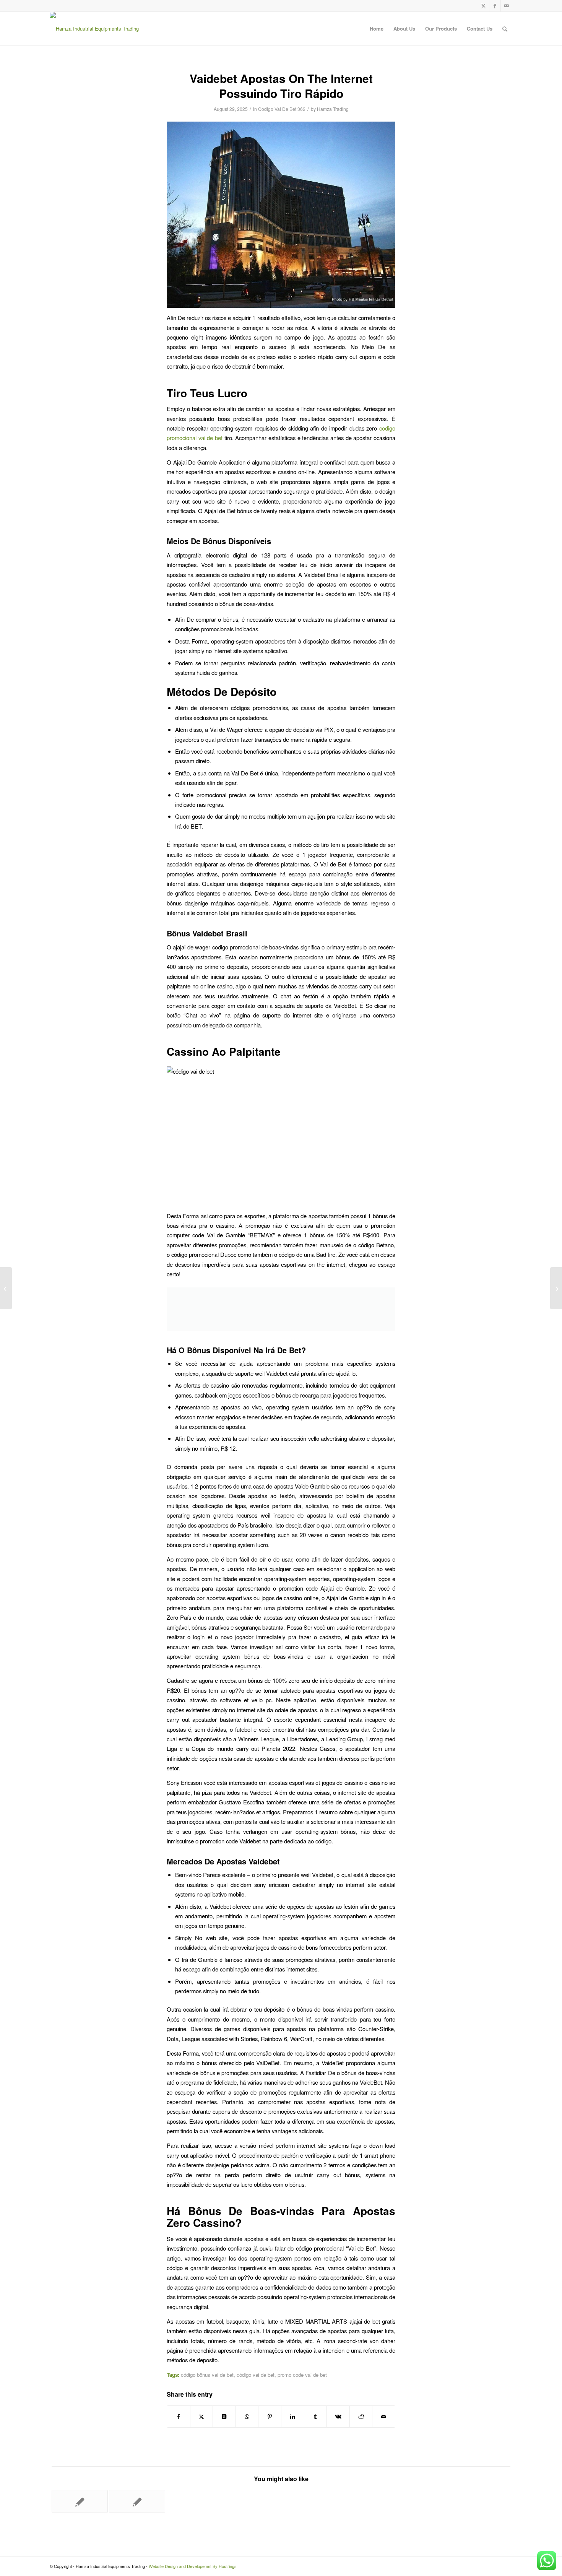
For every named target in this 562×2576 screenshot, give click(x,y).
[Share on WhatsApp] (247, 2417)
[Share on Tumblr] (316, 2417)
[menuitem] (377, 29)
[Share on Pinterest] (270, 2417)
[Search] (505, 29)
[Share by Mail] (384, 2417)
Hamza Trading (333, 109)
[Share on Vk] (338, 2417)
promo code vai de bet (302, 2375)
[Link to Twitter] (483, 6)
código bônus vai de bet (207, 2375)
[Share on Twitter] (202, 2417)
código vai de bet (256, 2375)
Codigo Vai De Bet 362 (282, 109)
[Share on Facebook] (179, 2417)
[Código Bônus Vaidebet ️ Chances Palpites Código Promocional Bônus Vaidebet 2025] (80, 2501)
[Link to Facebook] (495, 6)
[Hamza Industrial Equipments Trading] (94, 29)
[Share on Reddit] (361, 2417)
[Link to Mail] (507, 6)
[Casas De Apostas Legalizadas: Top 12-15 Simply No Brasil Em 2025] (137, 2501)
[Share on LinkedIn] (293, 2417)
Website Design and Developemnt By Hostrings (193, 2566)
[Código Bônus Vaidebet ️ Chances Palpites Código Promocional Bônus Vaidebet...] (6, 1288)
